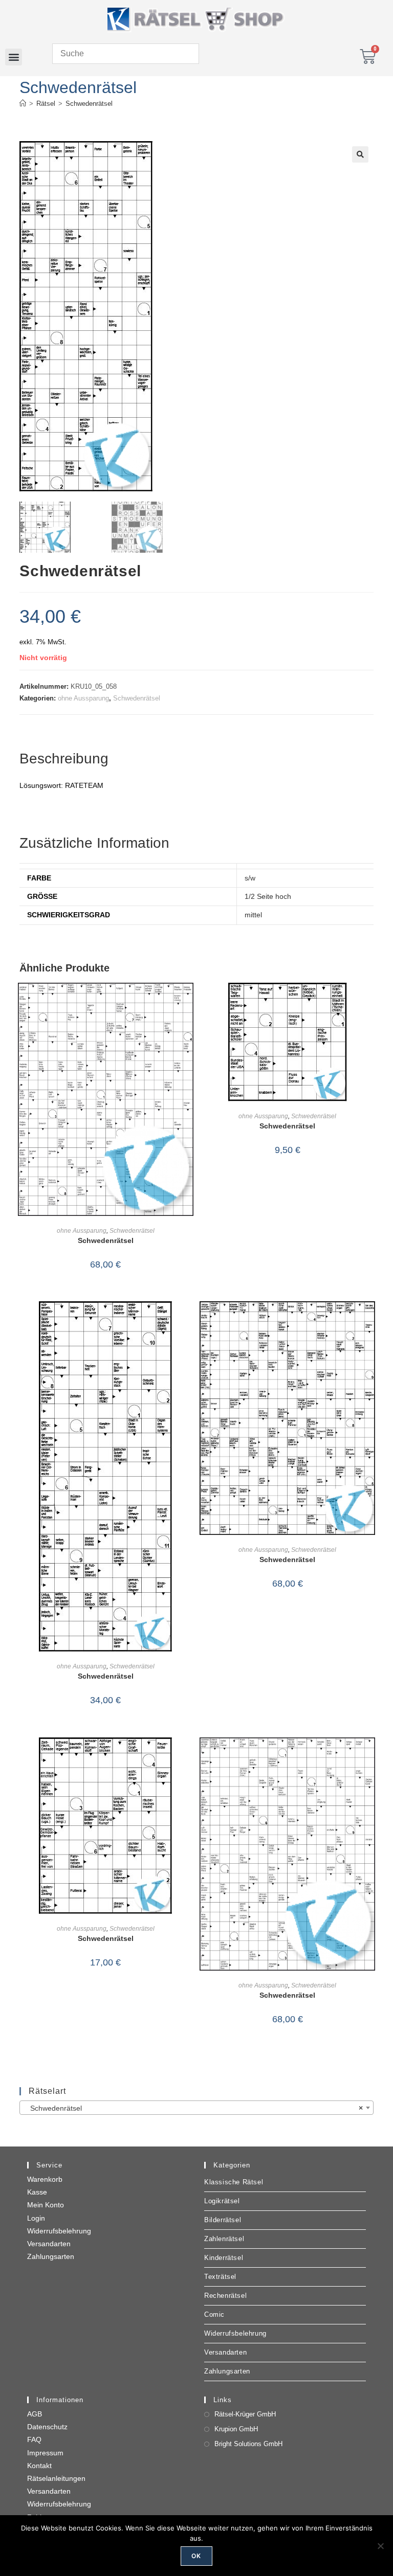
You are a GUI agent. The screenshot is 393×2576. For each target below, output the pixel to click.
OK (196, 2556)
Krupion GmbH (236, 2429)
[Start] (23, 104)
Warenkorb (45, 2179)
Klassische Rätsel (234, 2182)
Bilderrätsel (223, 2220)
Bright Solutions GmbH (248, 2444)
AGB (35, 2414)
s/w (250, 878)
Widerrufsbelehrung (59, 2231)
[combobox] (196, 2108)
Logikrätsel (222, 2201)
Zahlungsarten (51, 2256)
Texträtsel (220, 2277)
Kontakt (39, 2466)
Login (36, 2218)
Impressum (45, 2453)
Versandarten (49, 2244)
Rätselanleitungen (56, 2478)
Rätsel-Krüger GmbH (245, 2414)
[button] (14, 57)
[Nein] (380, 2546)
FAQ (34, 2439)
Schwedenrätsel (89, 104)
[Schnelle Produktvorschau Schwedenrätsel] (188, 1001)
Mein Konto (46, 2205)
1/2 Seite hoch (268, 896)
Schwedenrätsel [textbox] (193, 2108)
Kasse (37, 2192)
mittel (253, 915)
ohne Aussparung (83, 698)
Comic (214, 2314)
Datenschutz (47, 2427)
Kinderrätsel (224, 2258)
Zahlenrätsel (224, 2239)
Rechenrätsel (225, 2296)
